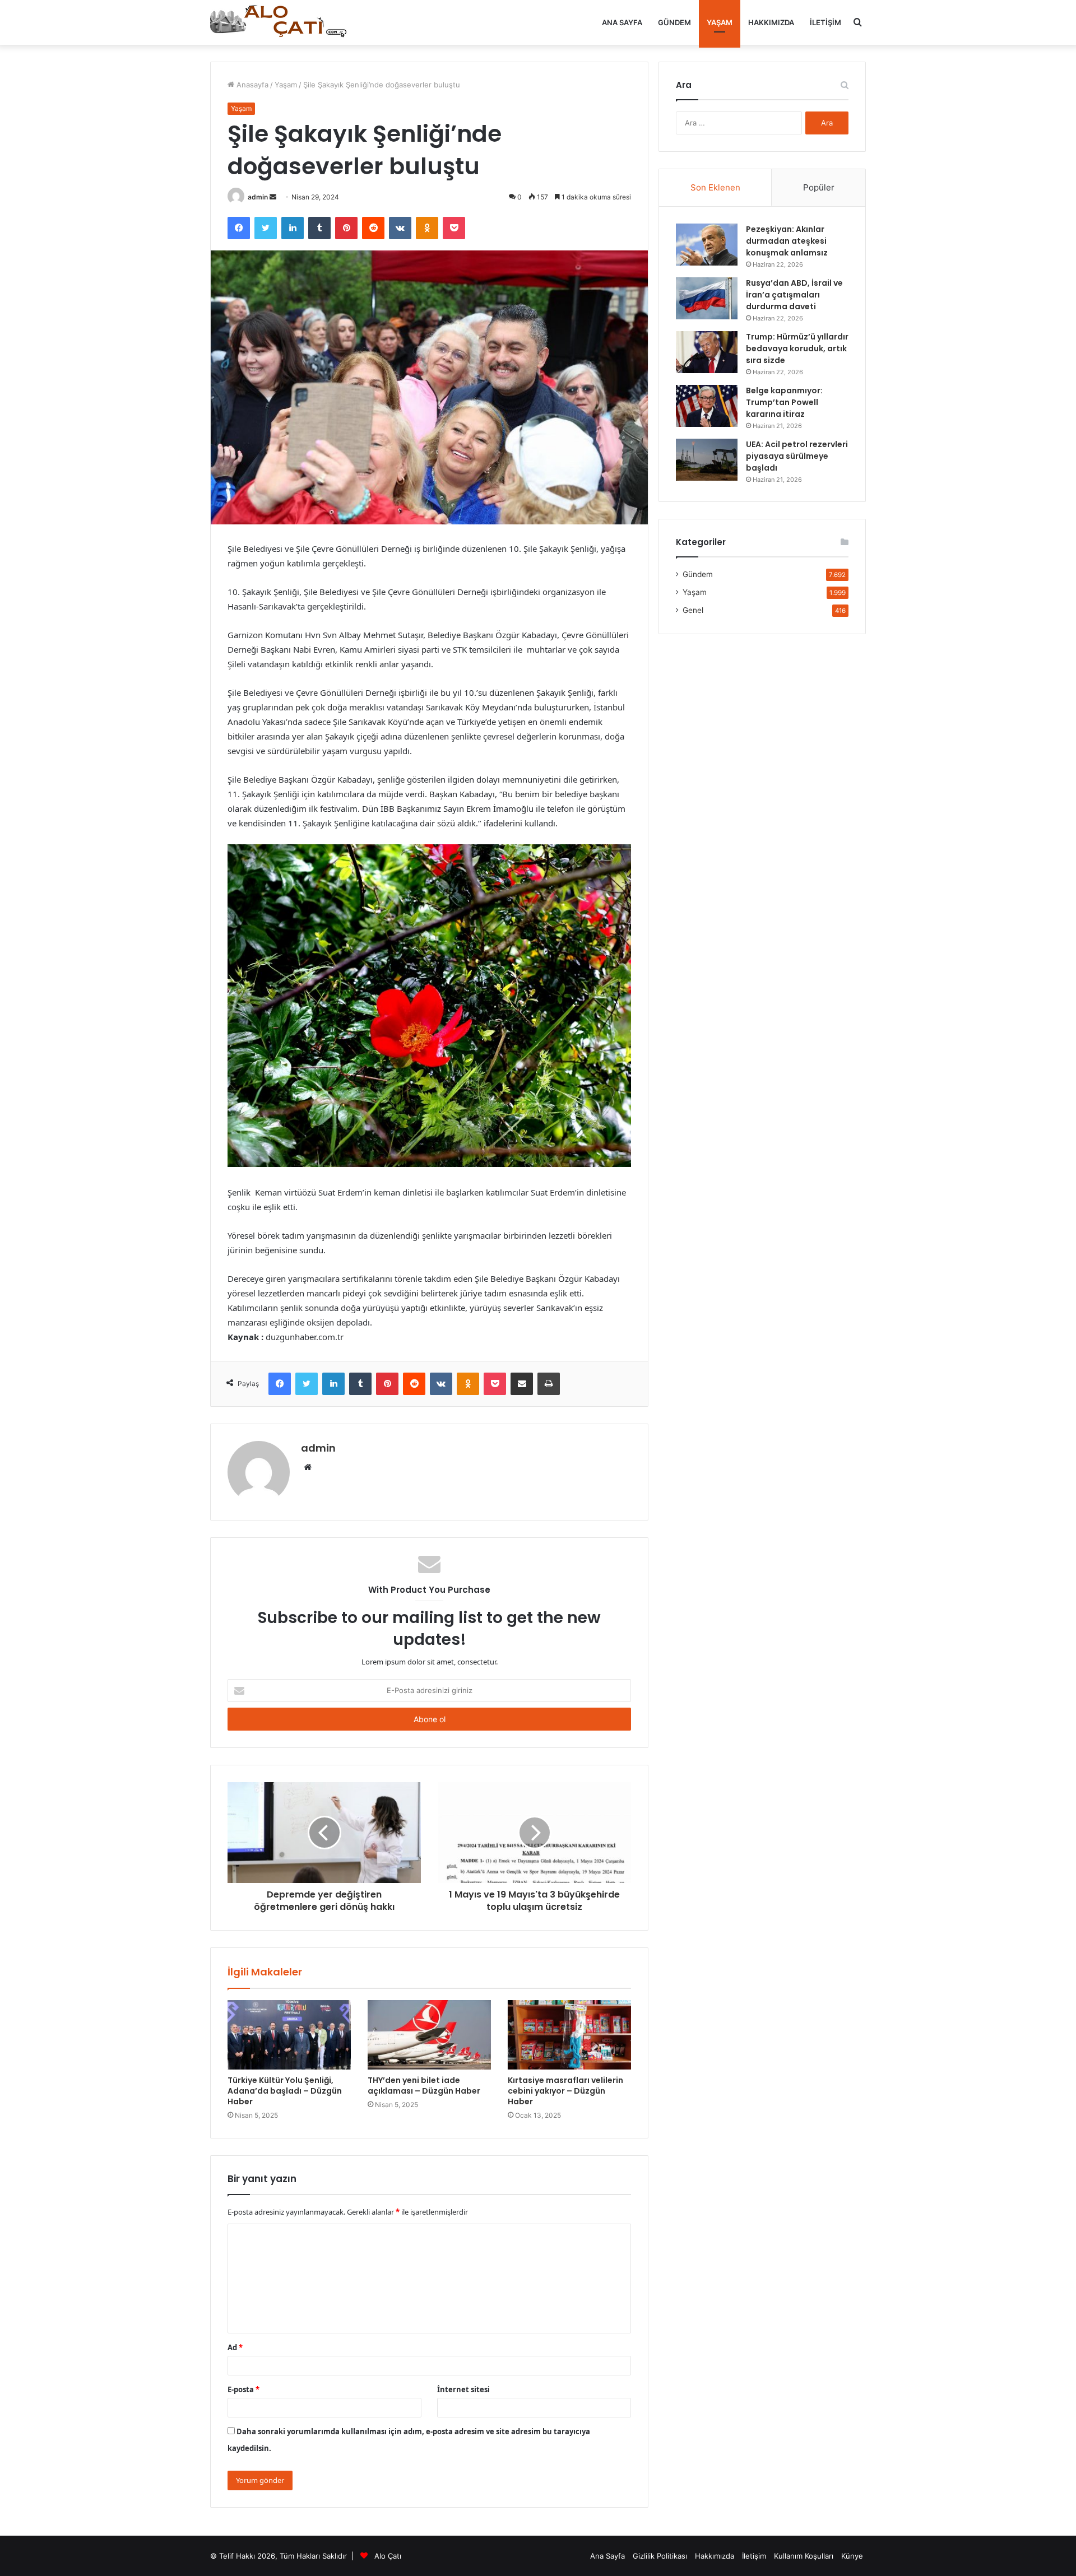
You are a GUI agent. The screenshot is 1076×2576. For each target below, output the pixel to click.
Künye (852, 2556)
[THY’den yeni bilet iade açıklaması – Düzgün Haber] (429, 2035)
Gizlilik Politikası (660, 2556)
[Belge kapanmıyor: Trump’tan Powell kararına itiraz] (707, 406)
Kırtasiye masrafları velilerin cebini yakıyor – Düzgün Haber (565, 2091)
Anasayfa (251, 85)
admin (258, 197)
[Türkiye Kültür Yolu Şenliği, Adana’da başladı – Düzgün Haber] (289, 2035)
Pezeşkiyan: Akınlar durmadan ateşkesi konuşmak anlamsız (787, 241)
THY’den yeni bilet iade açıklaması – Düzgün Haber (424, 2086)
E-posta (244, 2389)
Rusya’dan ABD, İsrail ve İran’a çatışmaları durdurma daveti (794, 295)
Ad (235, 2347)
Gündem (674, 22)
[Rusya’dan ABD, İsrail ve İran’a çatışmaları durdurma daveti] (707, 298)
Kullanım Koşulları (804, 2556)
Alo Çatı (388, 2556)
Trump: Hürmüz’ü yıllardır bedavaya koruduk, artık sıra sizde (797, 348)
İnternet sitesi (463, 2389)
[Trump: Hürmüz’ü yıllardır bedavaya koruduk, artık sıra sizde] (707, 352)
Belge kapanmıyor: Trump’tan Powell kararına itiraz (784, 402)
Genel (693, 610)
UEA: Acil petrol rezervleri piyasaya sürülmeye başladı (797, 456)
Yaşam (720, 22)
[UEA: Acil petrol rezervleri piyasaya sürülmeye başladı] (707, 460)
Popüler (819, 187)
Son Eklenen (715, 187)
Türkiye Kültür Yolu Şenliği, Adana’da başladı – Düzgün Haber (285, 2091)
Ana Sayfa (622, 22)
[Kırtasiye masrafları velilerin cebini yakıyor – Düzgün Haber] (569, 2035)
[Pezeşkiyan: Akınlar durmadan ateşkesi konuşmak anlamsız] (707, 245)
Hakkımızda (771, 22)
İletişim (825, 22)
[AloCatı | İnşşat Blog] (280, 22)
